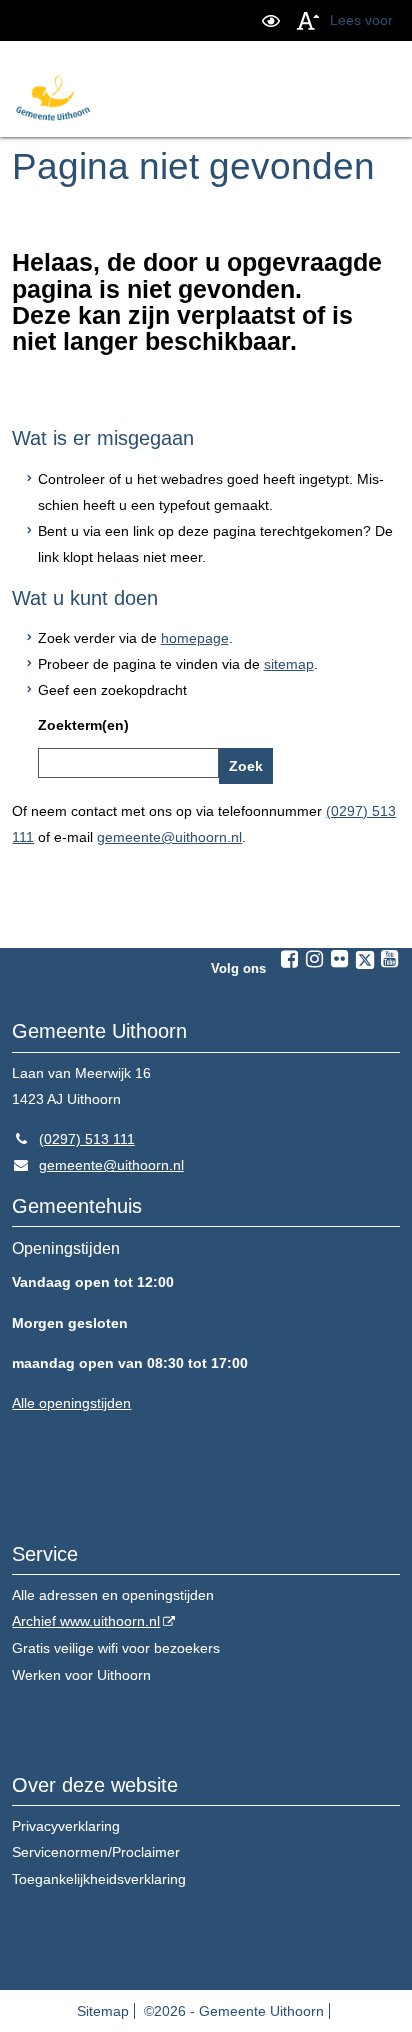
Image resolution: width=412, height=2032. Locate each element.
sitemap (289, 664)
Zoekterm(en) (83, 725)
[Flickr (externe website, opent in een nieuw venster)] (340, 959)
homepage (195, 638)
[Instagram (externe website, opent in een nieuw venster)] (315, 959)
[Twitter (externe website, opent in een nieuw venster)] (365, 960)
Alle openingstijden (71, 1403)
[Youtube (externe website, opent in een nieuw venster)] (390, 959)
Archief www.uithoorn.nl (86, 1621)
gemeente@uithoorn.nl (169, 837)
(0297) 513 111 (73, 1139)
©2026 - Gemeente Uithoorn (234, 2011)
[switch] (271, 20)
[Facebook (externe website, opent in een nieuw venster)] (290, 959)
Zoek (246, 766)
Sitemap (103, 2011)
